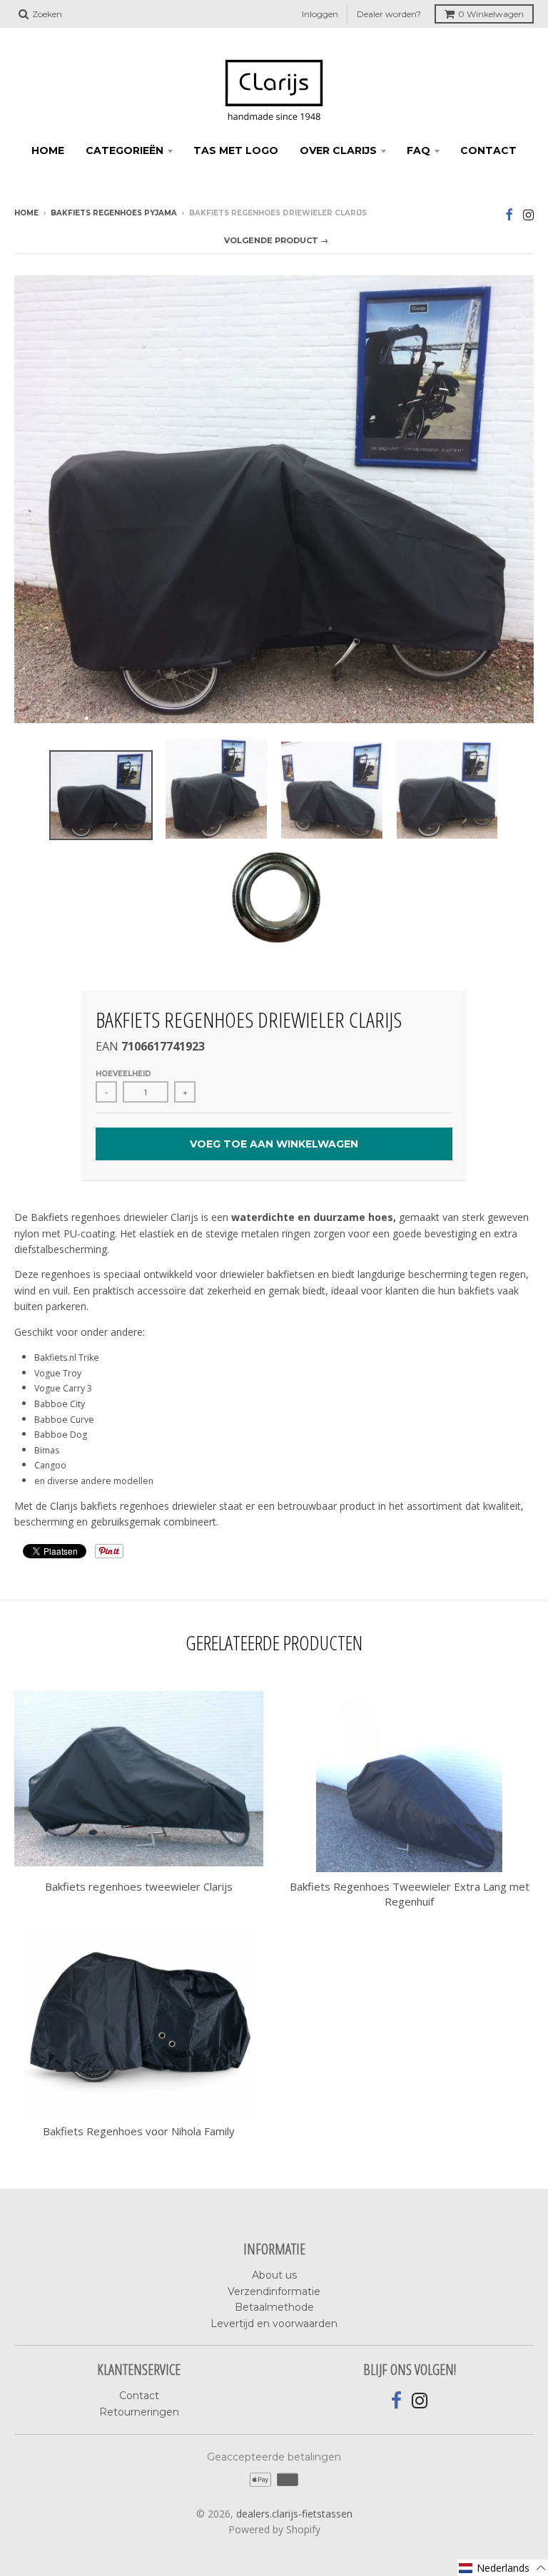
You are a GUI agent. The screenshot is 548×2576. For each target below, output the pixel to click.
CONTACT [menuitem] (488, 150)
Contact (139, 2396)
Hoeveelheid (123, 1074)
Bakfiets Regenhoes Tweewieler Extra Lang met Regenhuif (410, 1894)
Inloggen (320, 14)
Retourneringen (139, 2412)
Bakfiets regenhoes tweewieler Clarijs (139, 1886)
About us (274, 2275)
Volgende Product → (276, 240)
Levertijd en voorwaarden (274, 2324)
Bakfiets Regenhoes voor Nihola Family (139, 2131)
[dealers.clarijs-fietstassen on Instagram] (528, 214)
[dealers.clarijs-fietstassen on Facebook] (509, 214)
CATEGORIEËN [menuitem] (125, 150)
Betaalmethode (274, 2307)
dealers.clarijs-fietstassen (294, 2514)
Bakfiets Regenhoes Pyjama (114, 213)
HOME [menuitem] (48, 150)
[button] (503, 2568)
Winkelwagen (491, 14)
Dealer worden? (389, 14)
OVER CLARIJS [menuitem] (338, 150)
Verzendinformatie (274, 2291)
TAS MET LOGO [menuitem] (236, 150)
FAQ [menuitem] (418, 150)
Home (26, 213)
